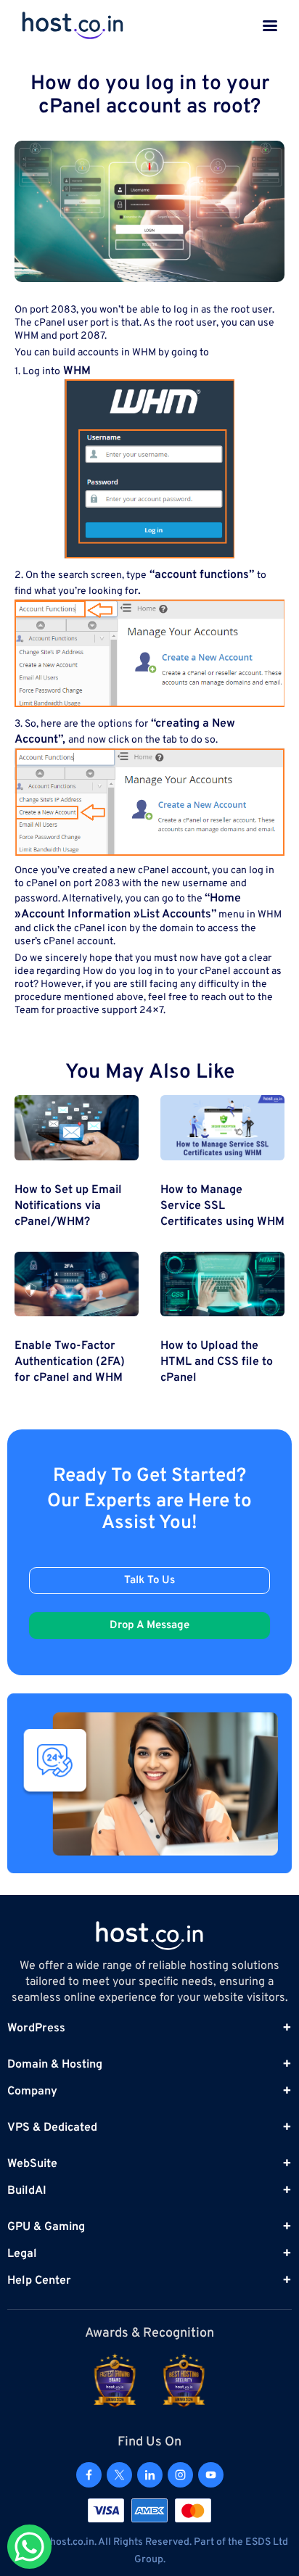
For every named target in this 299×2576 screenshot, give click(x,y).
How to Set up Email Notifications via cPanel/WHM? (68, 1206)
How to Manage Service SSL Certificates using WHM (222, 1206)
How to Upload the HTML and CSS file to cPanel (217, 1362)
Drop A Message (149, 1626)
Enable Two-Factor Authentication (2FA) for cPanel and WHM (70, 1362)
